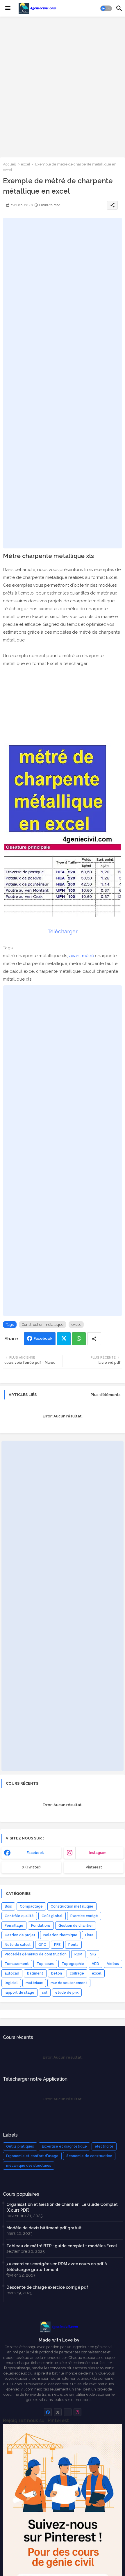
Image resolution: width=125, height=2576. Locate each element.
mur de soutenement (69, 1983)
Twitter (64, 1339)
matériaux (34, 1983)
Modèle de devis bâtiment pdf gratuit (44, 2228)
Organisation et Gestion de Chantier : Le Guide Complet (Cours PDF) (62, 2207)
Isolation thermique (60, 1935)
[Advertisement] (63, 86)
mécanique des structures (29, 2166)
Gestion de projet (20, 1935)
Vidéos (113, 1964)
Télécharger (63, 931)
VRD (95, 1964)
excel (26, 164)
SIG (93, 1954)
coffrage (77, 1973)
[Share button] (94, 1339)
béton (57, 1973)
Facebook (43, 1338)
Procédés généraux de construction (36, 1954)
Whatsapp (79, 1339)
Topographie (73, 1964)
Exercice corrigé (84, 1916)
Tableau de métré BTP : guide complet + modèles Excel (62, 2246)
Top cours (45, 1964)
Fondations (41, 1926)
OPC (42, 1945)
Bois (8, 1906)
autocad (12, 1973)
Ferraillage (14, 1926)
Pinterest (94, 1867)
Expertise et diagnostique (64, 2146)
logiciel (11, 1983)
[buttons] (48, 2412)
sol (45, 1993)
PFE (57, 1945)
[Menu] (8, 8)
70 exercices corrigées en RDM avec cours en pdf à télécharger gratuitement (57, 2267)
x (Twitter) (31, 1867)
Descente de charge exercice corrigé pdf (47, 2287)
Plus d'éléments (106, 1395)
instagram (98, 1853)
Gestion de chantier (76, 1926)
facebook (35, 1853)
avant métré (82, 956)
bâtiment (35, 1973)
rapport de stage (19, 1993)
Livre (89, 1935)
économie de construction (89, 2156)
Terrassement (17, 1964)
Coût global (52, 1916)
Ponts (73, 1945)
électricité (104, 2146)
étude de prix (67, 1993)
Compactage (31, 1906)
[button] (106, 8)
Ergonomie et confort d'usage (32, 2156)
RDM (78, 1954)
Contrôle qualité (19, 1916)
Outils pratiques (20, 2146)
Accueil (9, 164)
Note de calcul (18, 1945)
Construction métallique (43, 1325)
